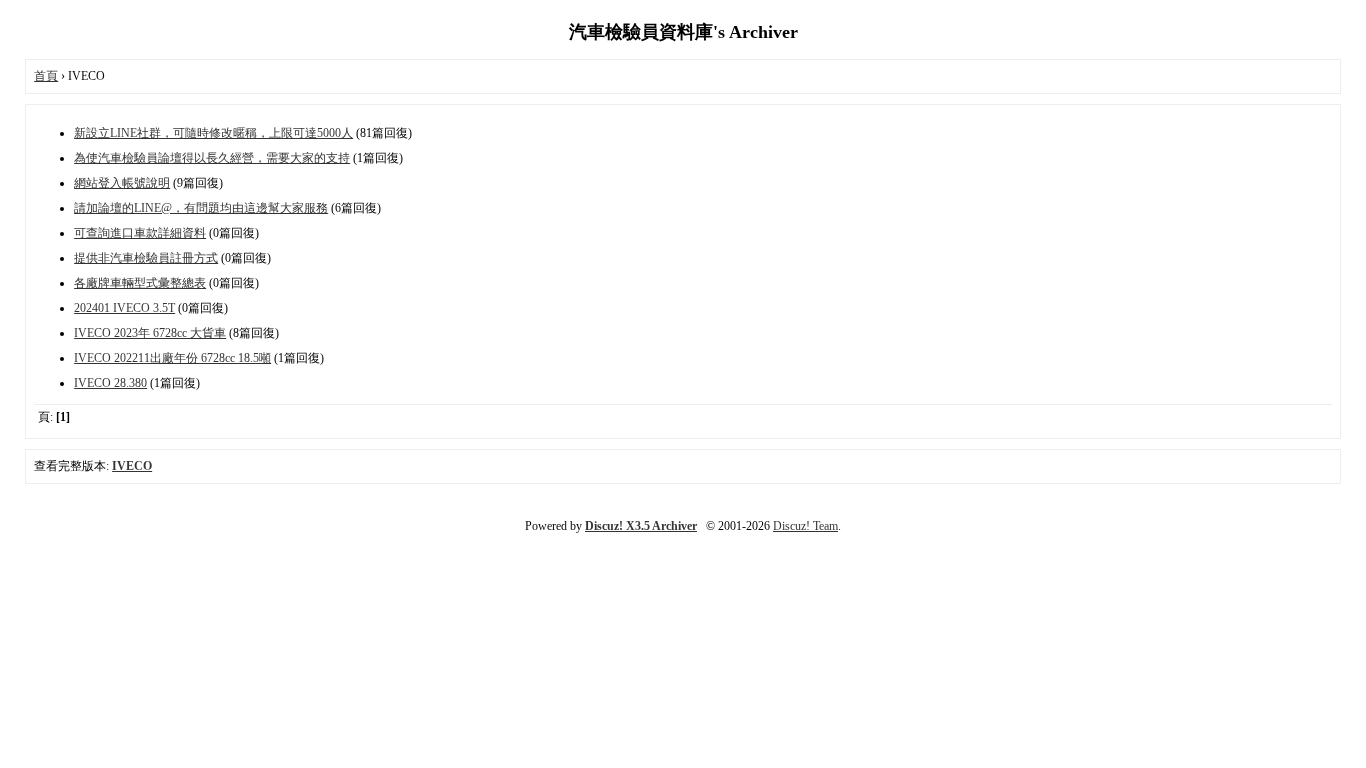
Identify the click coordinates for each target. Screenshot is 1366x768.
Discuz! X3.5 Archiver (641, 526)
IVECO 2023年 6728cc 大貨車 (150, 333)
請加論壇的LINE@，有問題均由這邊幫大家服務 (201, 208)
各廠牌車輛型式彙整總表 (140, 283)
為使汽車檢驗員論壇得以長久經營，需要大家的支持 (212, 158)
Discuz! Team (805, 526)
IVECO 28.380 (110, 383)
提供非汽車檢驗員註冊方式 (146, 258)
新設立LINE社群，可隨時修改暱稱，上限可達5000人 (213, 133)
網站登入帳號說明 (122, 183)
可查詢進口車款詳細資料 (140, 233)
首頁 (46, 76)
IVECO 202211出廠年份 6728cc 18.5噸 (172, 358)
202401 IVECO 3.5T (124, 308)
